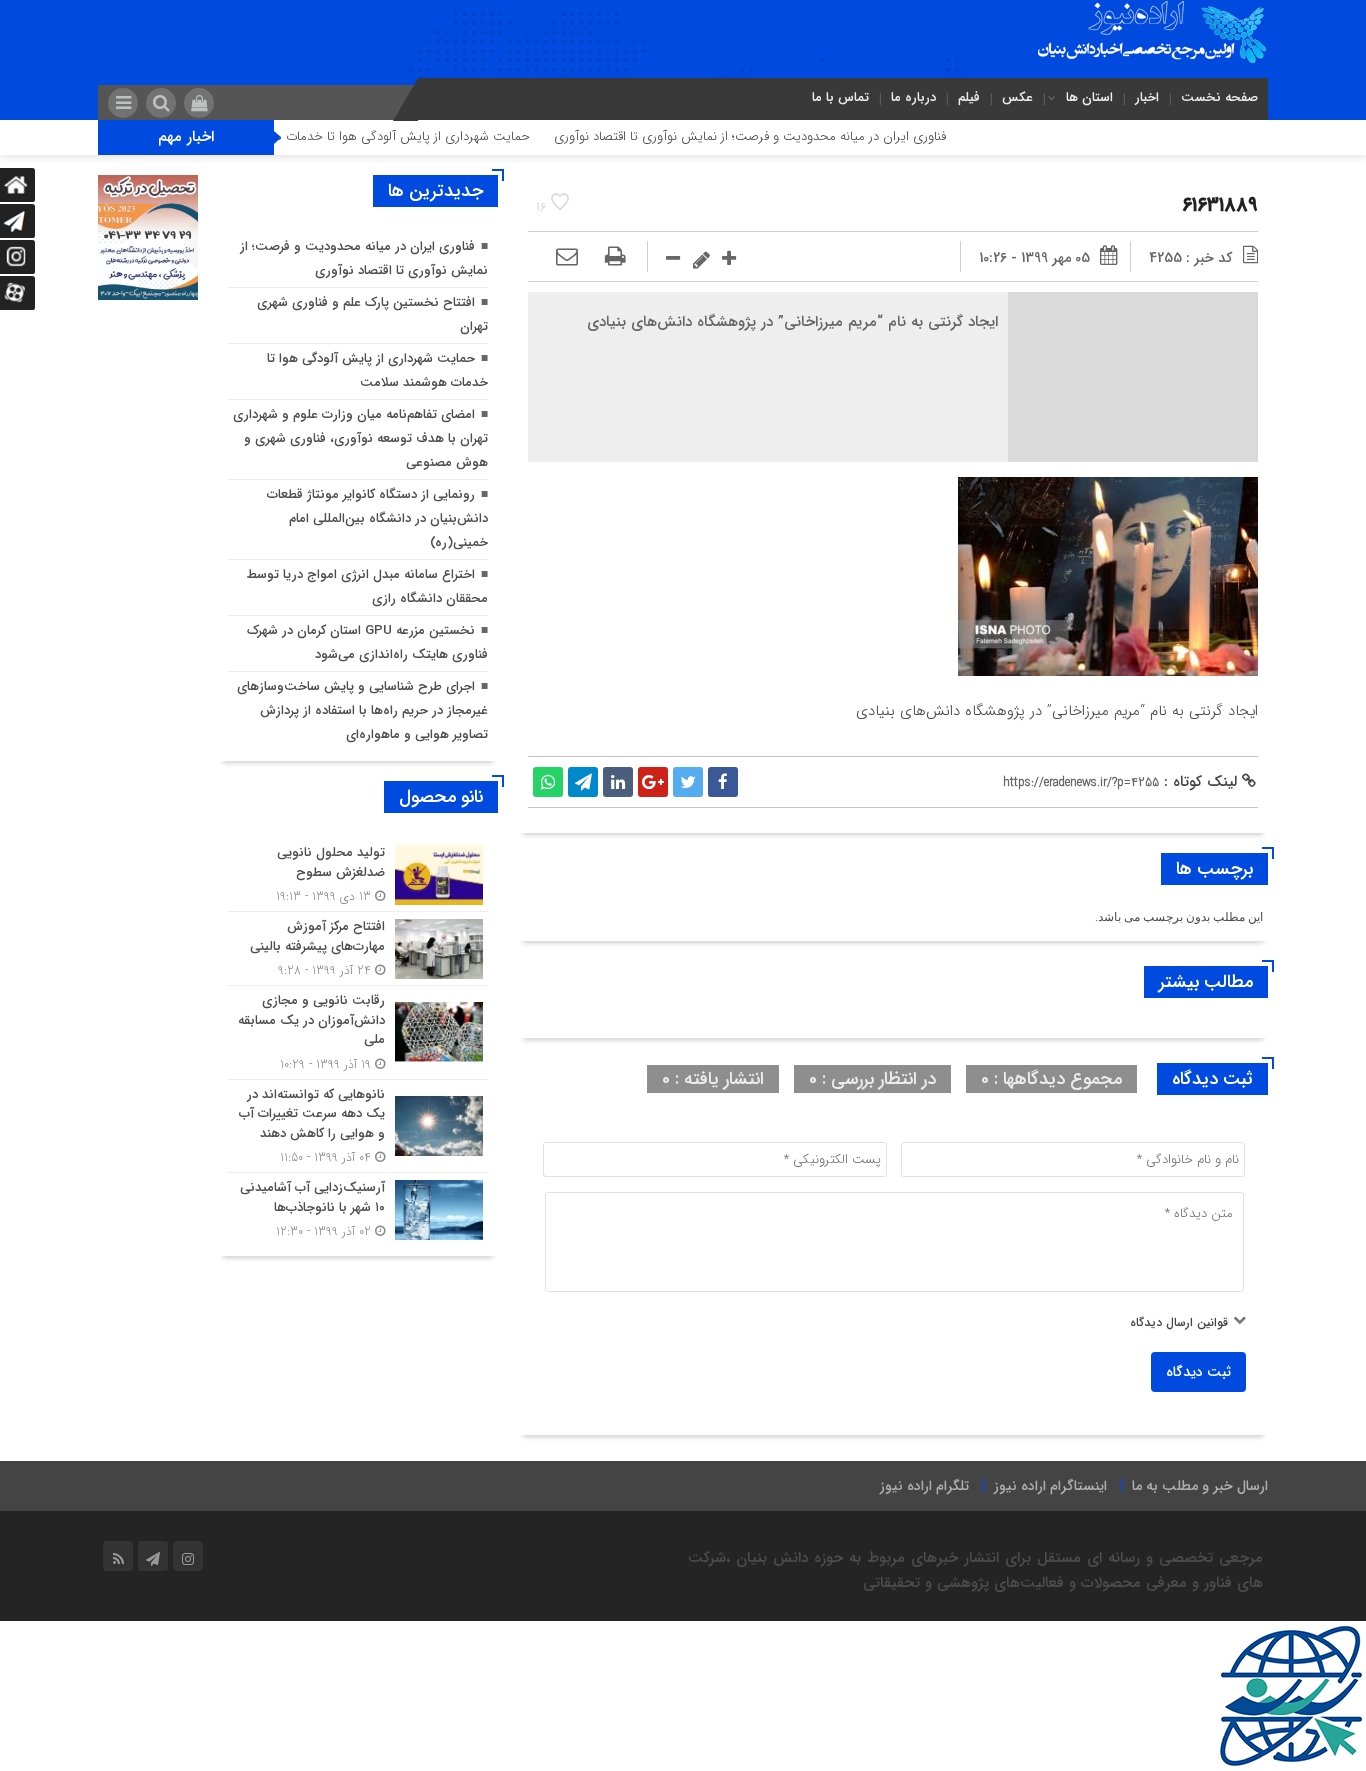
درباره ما (913, 97)
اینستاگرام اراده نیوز (1050, 1486)
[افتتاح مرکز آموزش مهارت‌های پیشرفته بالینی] (358, 948)
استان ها (1089, 97)
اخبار (1147, 97)
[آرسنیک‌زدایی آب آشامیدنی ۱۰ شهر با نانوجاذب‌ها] (358, 1207)
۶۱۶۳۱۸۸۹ (1220, 205)
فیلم (969, 97)
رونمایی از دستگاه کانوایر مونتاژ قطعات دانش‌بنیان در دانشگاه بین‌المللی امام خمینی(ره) (377, 518)
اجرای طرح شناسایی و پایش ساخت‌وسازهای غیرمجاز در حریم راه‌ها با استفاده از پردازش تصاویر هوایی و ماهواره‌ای (362, 710)
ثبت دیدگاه (1198, 1372)
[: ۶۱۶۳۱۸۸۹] (567, 258)
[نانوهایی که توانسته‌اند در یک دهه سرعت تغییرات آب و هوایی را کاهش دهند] (358, 1126)
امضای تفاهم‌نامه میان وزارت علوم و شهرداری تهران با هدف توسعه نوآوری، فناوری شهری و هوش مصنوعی (360, 438)
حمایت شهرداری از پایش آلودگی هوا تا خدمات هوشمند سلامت (411, 136)
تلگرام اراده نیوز (924, 1486)
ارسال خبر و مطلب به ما (1200, 1486)
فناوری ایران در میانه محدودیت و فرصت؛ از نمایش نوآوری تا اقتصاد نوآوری (798, 136)
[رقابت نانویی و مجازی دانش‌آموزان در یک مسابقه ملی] (358, 1032)
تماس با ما (840, 97)
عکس (1017, 97)
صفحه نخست (1219, 97)
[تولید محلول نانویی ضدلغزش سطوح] (358, 874)
